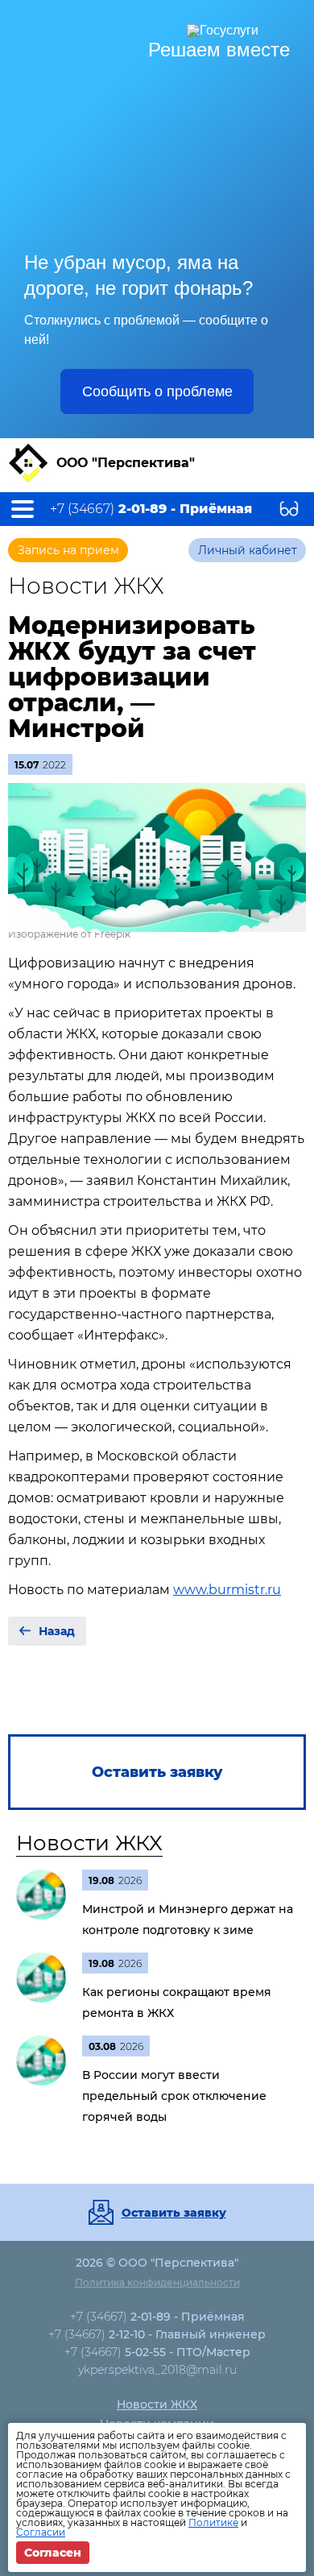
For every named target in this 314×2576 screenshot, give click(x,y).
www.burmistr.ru (227, 1590)
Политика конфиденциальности (157, 2282)
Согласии (41, 2532)
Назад (57, 1631)
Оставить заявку (174, 2213)
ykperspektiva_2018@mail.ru (157, 2370)
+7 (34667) (151, 509)
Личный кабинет (248, 550)
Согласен (53, 2553)
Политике (213, 2522)
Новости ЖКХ (89, 1843)
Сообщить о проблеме (157, 391)
